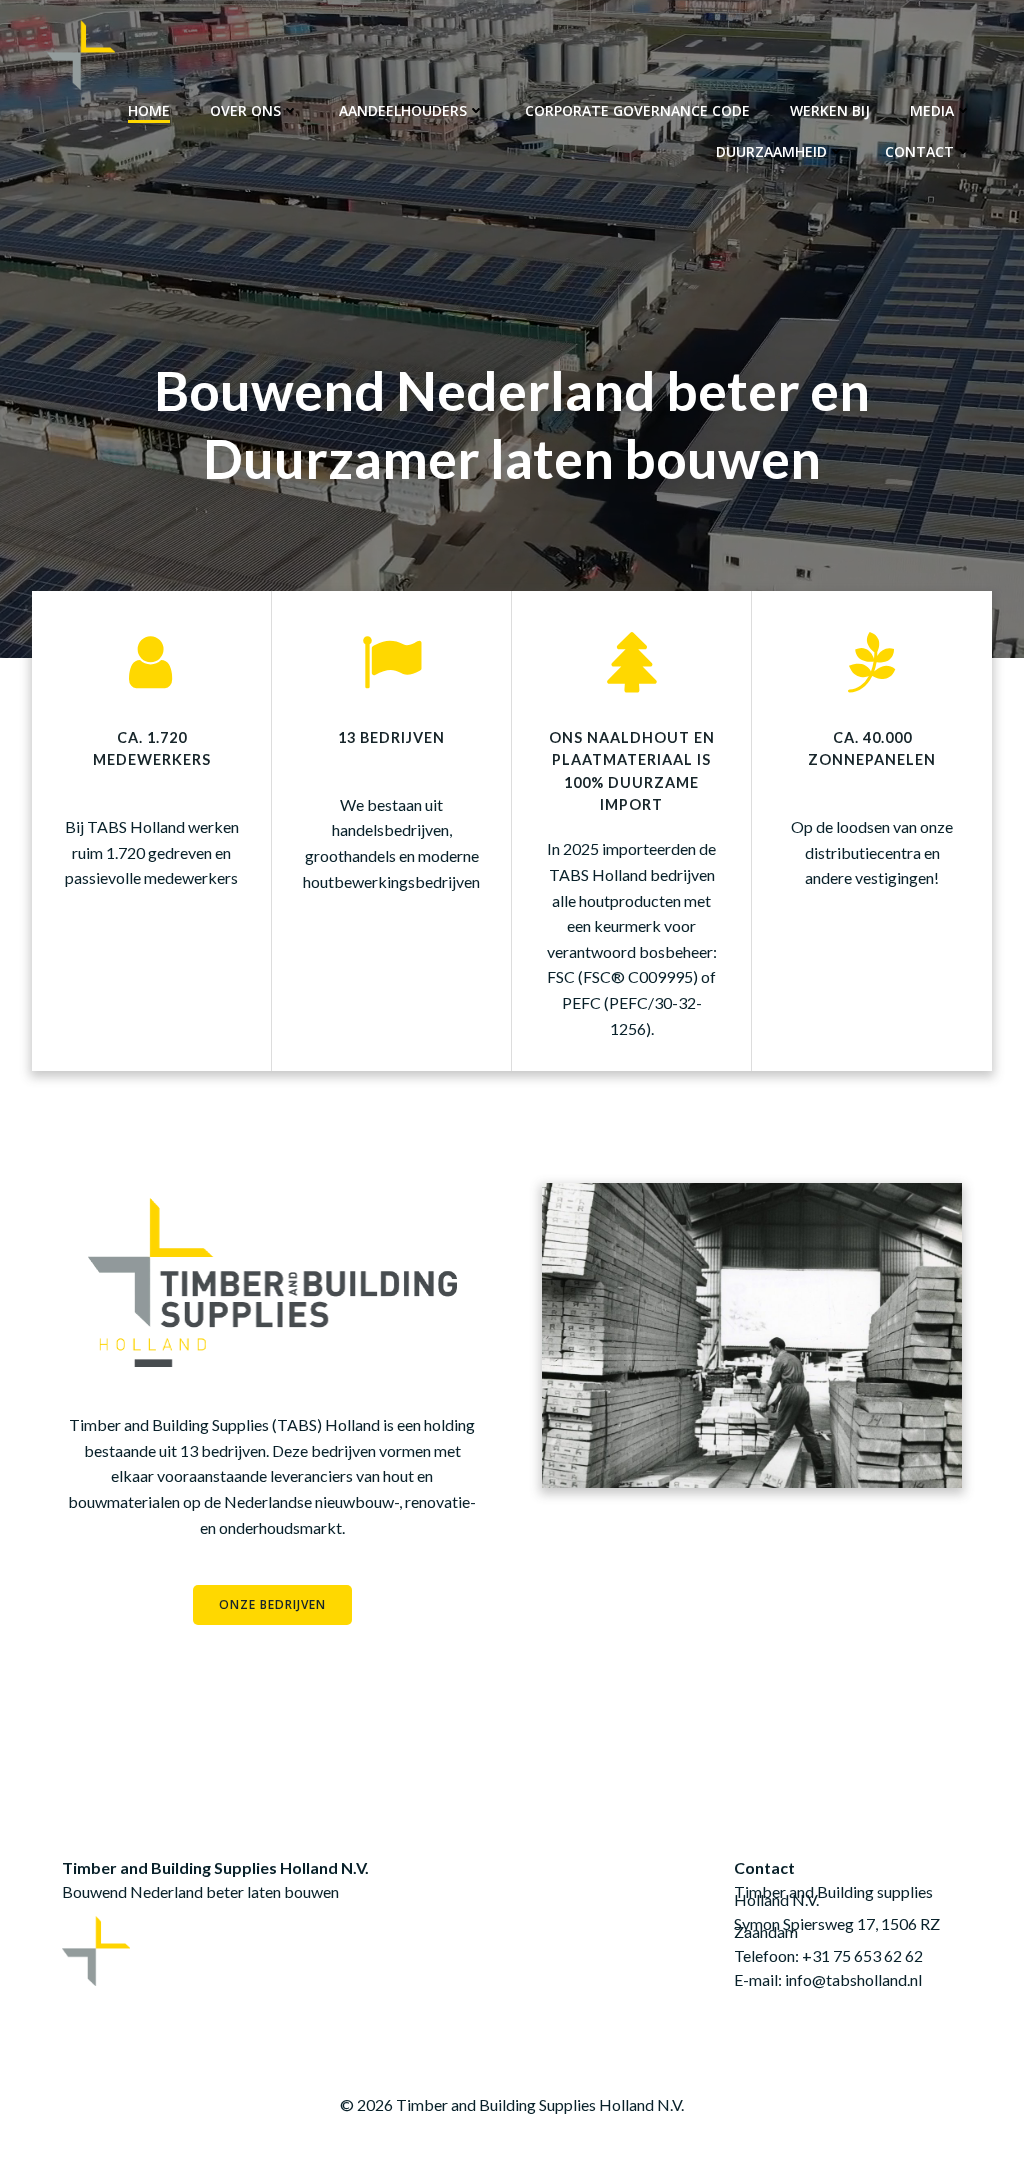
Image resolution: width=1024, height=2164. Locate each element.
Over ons (245, 110)
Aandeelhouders (403, 110)
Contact (919, 151)
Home (149, 110)
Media (932, 110)
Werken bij (830, 110)
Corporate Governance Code (637, 110)
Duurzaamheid (771, 151)
